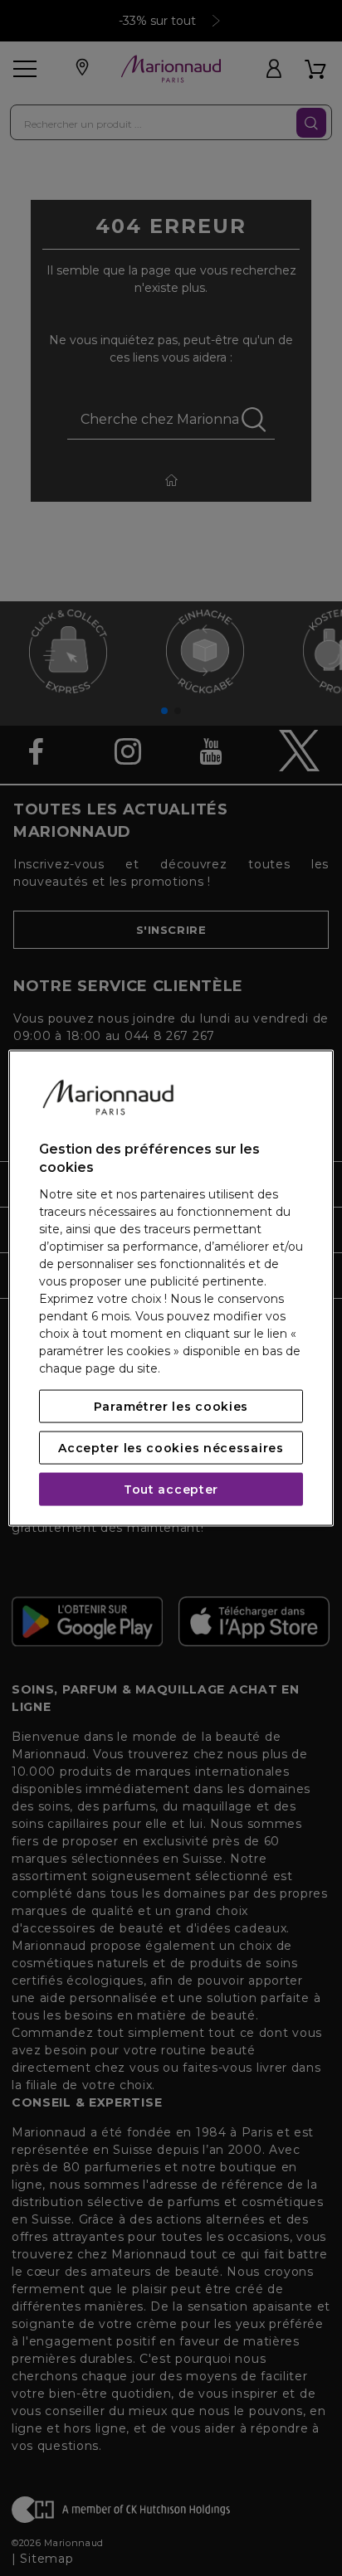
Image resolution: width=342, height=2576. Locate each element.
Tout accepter (171, 1489)
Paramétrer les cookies (171, 1406)
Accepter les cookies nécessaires (171, 1447)
